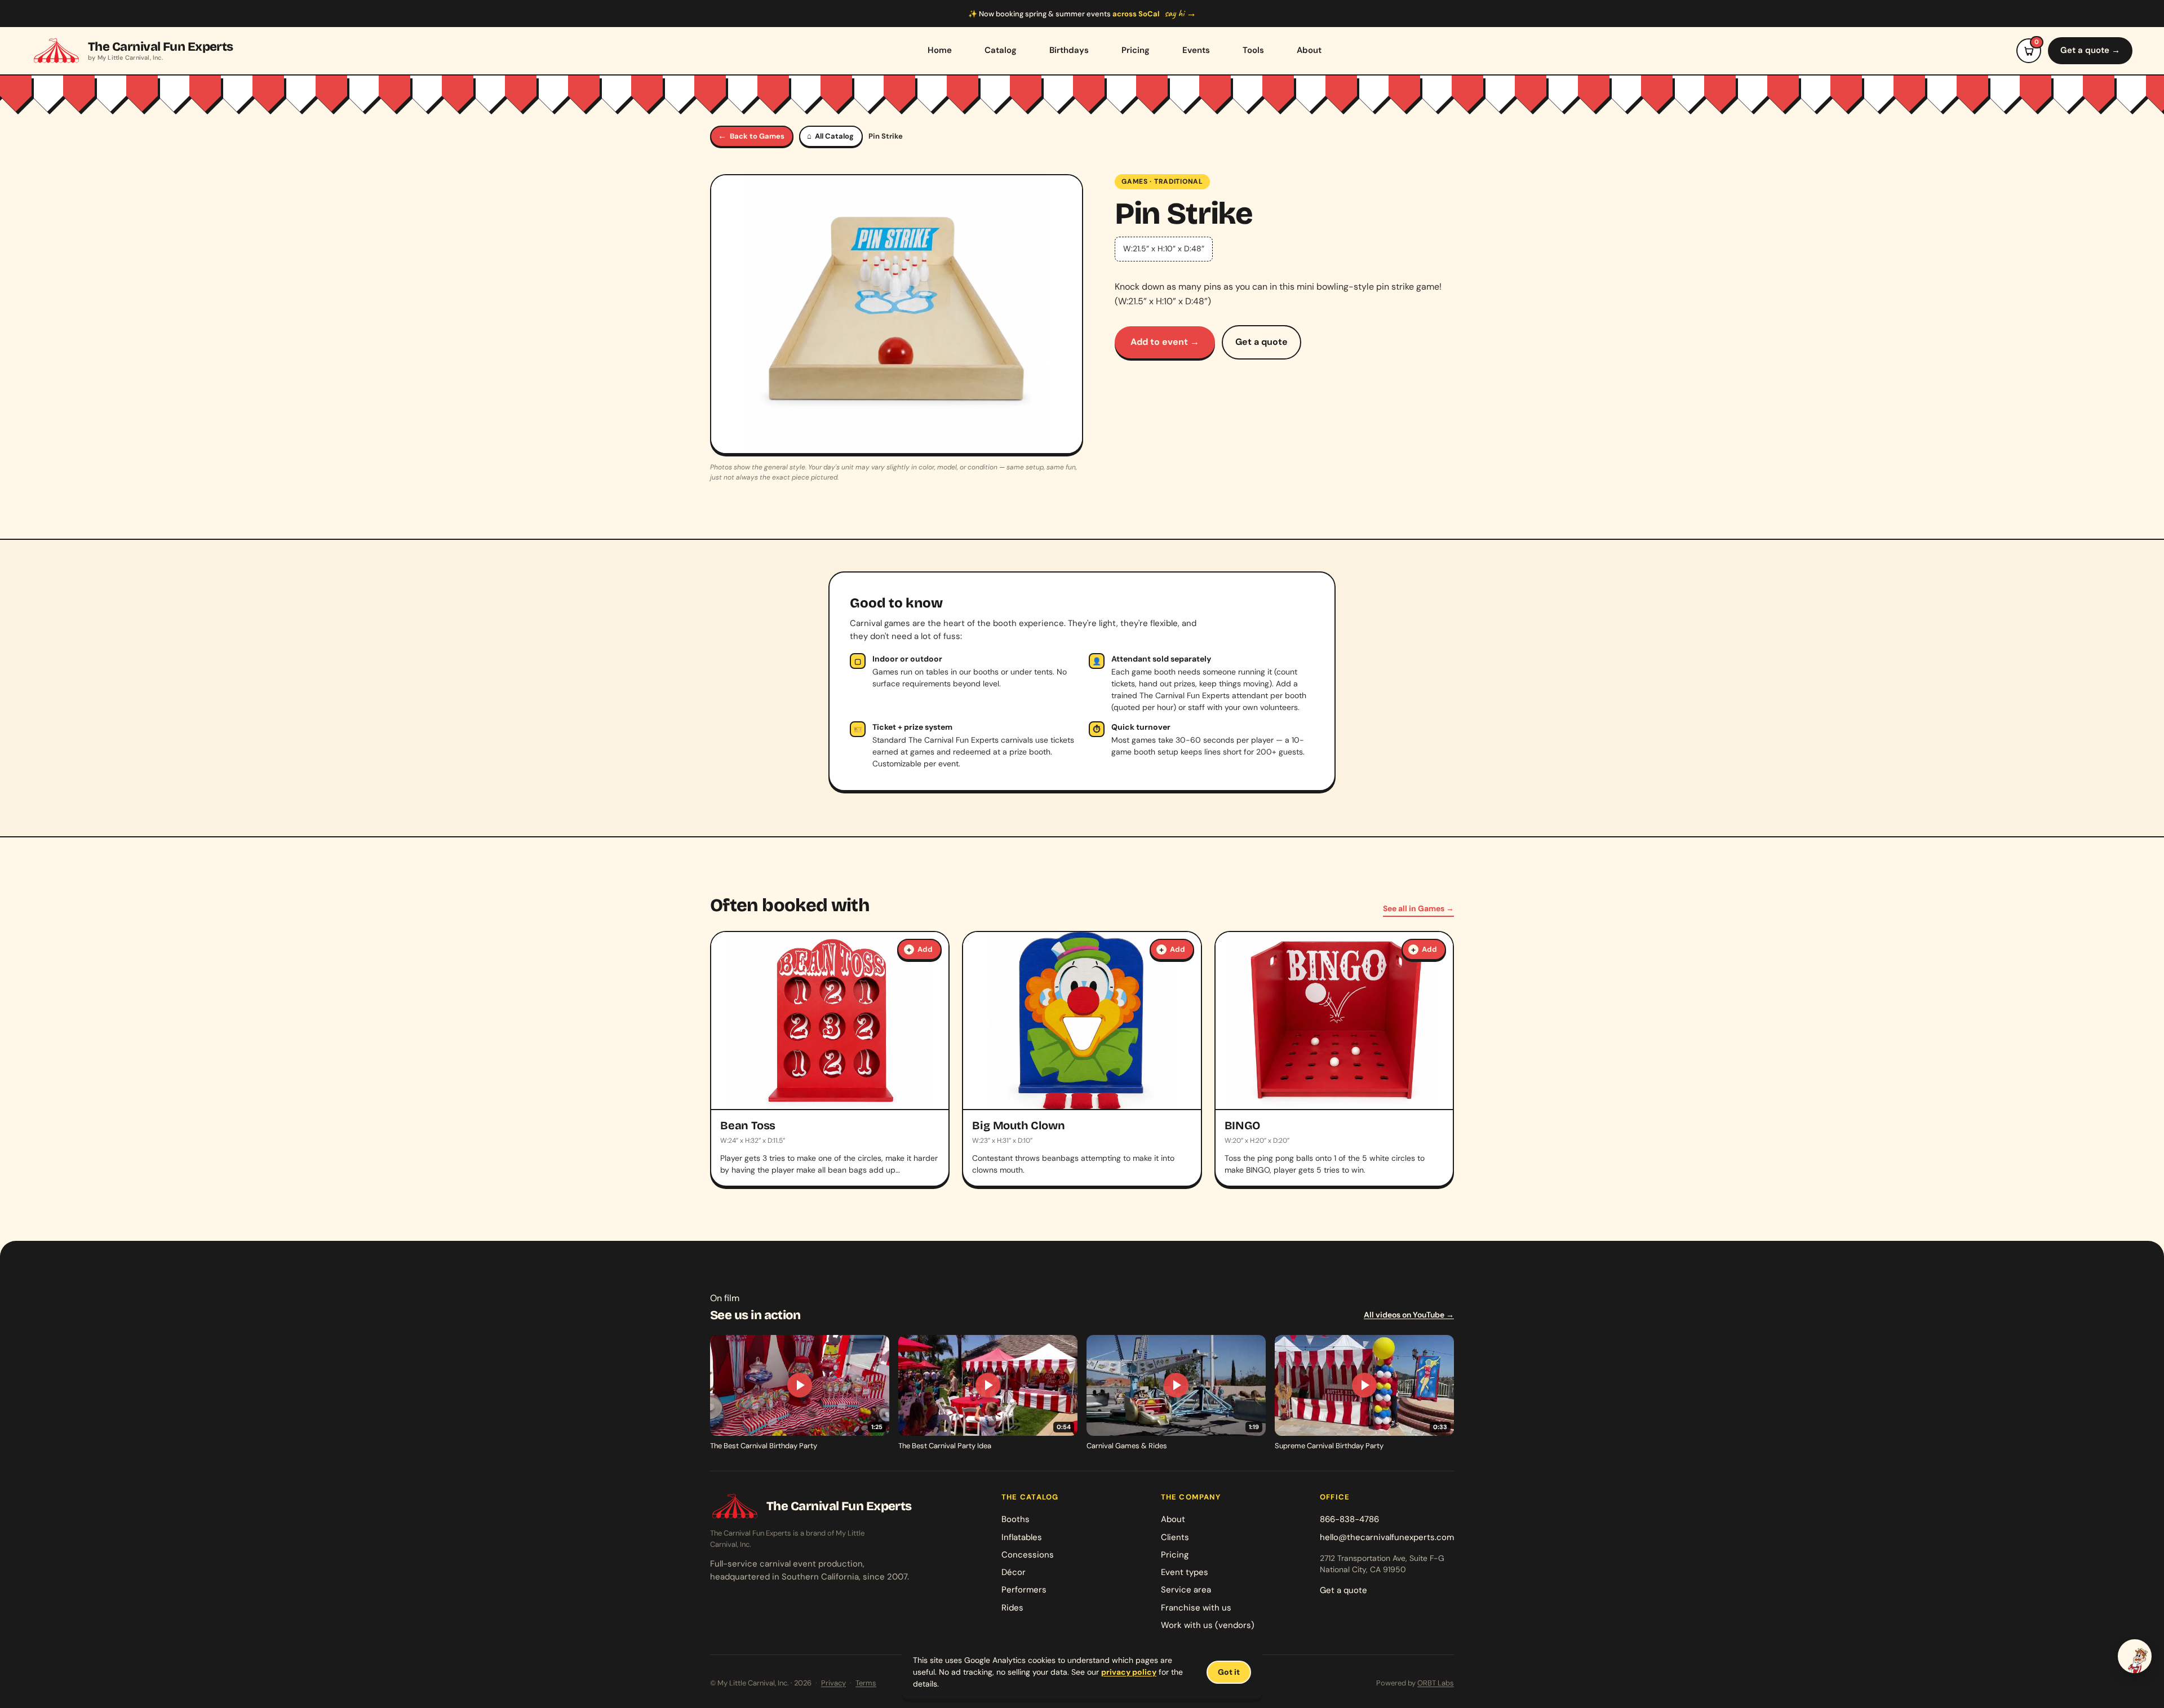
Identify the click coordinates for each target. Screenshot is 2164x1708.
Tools (1253, 50)
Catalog (1001, 50)
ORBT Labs (1436, 1683)
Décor (1014, 1572)
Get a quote (1261, 342)
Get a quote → (2090, 50)
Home (940, 50)
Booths (1016, 1519)
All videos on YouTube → (1409, 1315)
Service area (1186, 1590)
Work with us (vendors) (1208, 1625)
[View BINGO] (1334, 1059)
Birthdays (1069, 50)
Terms (866, 1683)
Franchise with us (1196, 1608)
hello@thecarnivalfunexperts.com (1387, 1537)
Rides (1012, 1608)
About (1309, 50)
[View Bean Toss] (830, 1059)
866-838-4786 (1349, 1519)
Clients (1175, 1537)
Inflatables (1022, 1537)
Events (1196, 50)
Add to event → (1165, 342)
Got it (1229, 1672)
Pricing (1136, 50)
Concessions (1028, 1555)
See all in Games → (1418, 908)
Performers (1024, 1590)
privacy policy (1129, 1672)
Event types (1185, 1572)
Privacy (833, 1683)
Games (1135, 181)
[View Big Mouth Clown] (1082, 1059)
